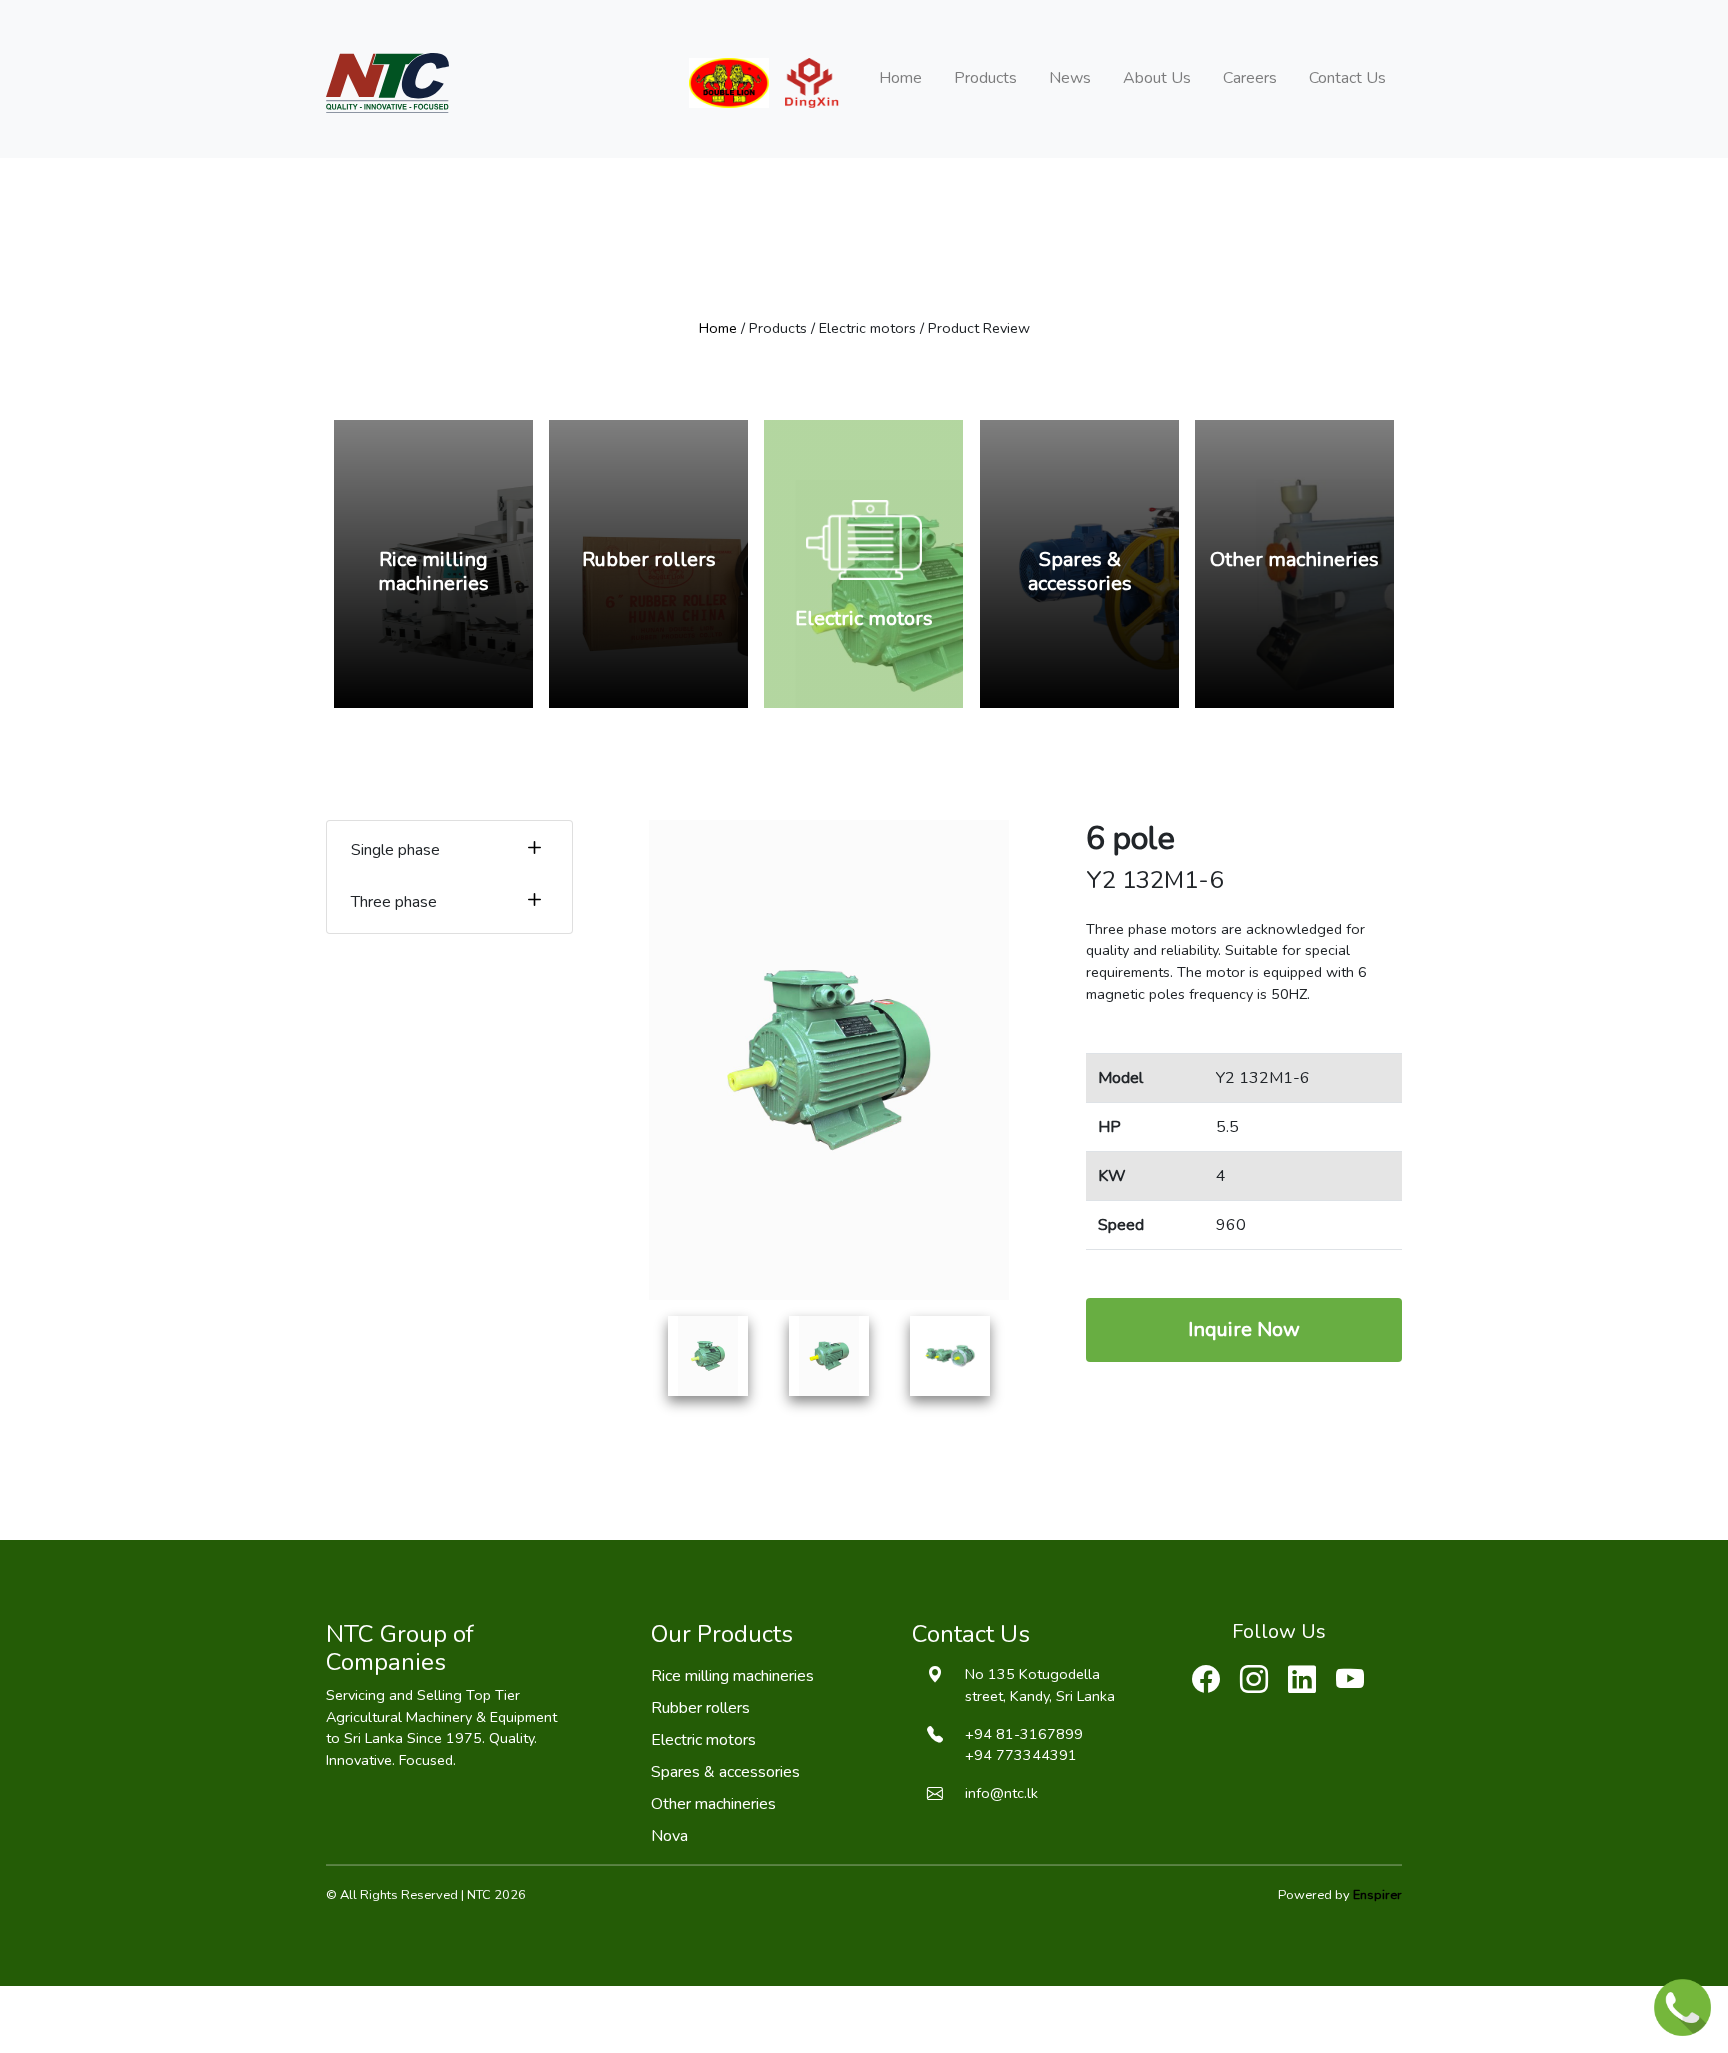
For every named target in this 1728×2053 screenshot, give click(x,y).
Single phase (395, 850)
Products (985, 78)
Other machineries (713, 1804)
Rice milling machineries (732, 1676)
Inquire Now (1244, 1329)
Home (900, 78)
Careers (1250, 78)
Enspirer (1377, 1895)
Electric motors (703, 1740)
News (1070, 78)
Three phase (394, 902)
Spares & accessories (725, 1772)
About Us (1157, 78)
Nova (669, 1836)
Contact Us (1347, 78)
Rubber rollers (700, 1708)
